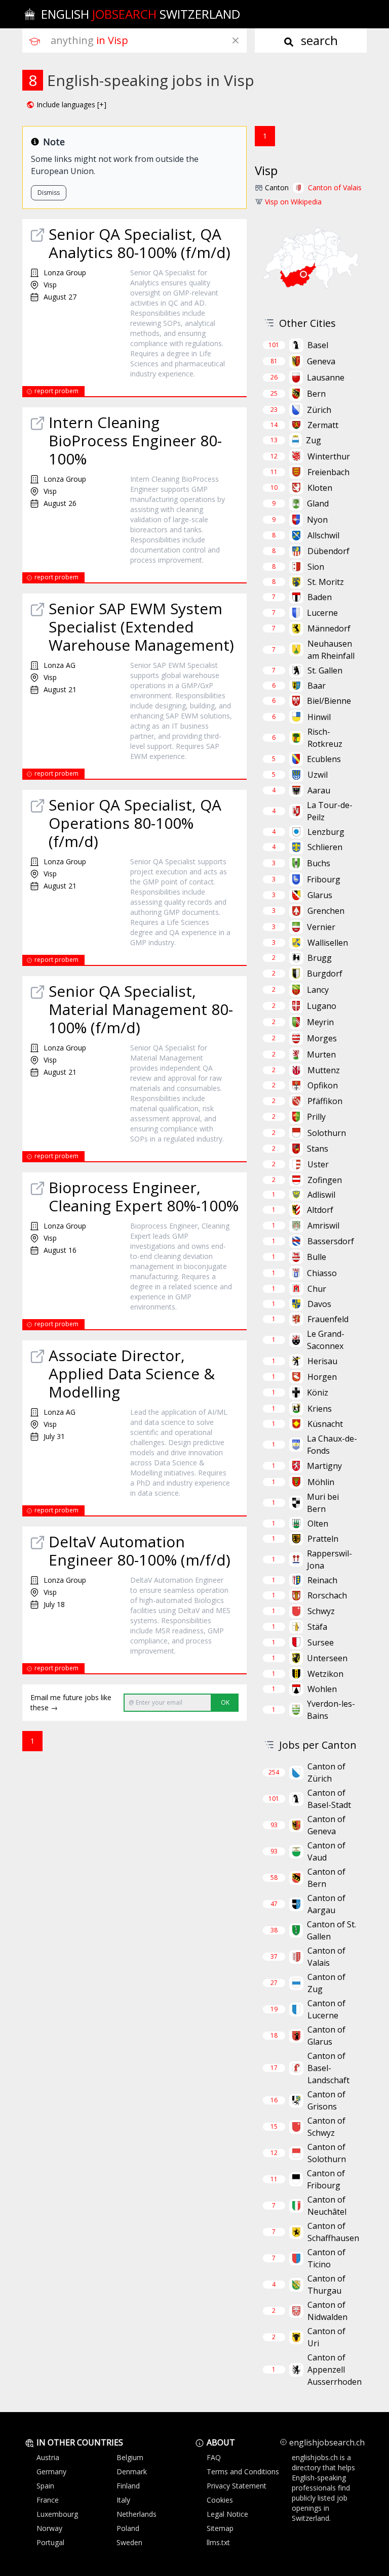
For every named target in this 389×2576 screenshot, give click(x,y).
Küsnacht (325, 1424)
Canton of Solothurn (327, 2153)
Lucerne (322, 613)
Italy (123, 2500)
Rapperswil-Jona (329, 1559)
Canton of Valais (335, 187)
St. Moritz (326, 582)
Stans (318, 1149)
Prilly (316, 1117)
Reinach (322, 1580)
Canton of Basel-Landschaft (328, 2068)
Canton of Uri (326, 2337)
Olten (318, 1524)
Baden (320, 597)
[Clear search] (236, 40)
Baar (317, 686)
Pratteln (323, 1539)
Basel (318, 345)
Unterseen (327, 1658)
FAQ (214, 2457)
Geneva (321, 361)
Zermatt (323, 425)
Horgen (322, 1377)
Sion (316, 567)
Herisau (322, 1361)
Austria (48, 2457)
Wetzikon (325, 1674)
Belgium (130, 2457)
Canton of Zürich (326, 1772)
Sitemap (220, 2528)
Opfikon (323, 1085)
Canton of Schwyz (326, 2127)
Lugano (322, 1006)
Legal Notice (227, 2514)
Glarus (320, 895)
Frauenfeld (328, 1319)
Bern (316, 394)
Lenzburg (326, 832)
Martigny (324, 1466)
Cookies (220, 2500)
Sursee (321, 1642)
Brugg (320, 958)
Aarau (319, 790)
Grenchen (326, 911)
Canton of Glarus (326, 2036)
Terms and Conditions (243, 2472)
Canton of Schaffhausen (333, 2232)
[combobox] (149, 40)
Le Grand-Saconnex (326, 1340)
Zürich (319, 410)
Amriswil (323, 1226)
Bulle (317, 1257)
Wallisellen (328, 943)
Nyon (317, 520)
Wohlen (322, 1689)
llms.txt (218, 2542)
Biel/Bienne (329, 701)
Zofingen (325, 1180)
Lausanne (326, 377)
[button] (66, 105)
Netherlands (137, 2514)
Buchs (319, 863)
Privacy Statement (237, 2486)
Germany (51, 2472)
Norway (49, 2528)
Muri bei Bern (323, 1503)
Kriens (320, 1409)
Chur (317, 1289)
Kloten (320, 488)
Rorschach (327, 1595)
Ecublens (324, 759)
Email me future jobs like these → (71, 1702)
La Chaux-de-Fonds (332, 1445)
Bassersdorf (331, 1241)
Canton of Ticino (326, 2258)
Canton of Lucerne (326, 2009)
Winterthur (329, 456)
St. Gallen (325, 670)
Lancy (318, 990)
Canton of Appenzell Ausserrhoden (335, 2370)
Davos (319, 1304)
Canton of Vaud (326, 1851)
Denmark (132, 2472)
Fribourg (324, 879)
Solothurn (327, 1133)
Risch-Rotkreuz (325, 738)
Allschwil (323, 535)
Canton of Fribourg (326, 2179)
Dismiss (49, 193)
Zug (314, 440)
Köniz (318, 1392)
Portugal (50, 2542)
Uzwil (318, 775)
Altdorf (320, 1210)
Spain (45, 2486)
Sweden (129, 2542)
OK (225, 1702)
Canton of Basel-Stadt (329, 1799)
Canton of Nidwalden (327, 2311)
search (318, 40)
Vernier (321, 927)
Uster (318, 1164)
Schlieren (325, 847)
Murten (321, 1054)
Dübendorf (328, 551)
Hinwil (319, 717)
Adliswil (321, 1195)
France (48, 2500)
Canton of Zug (326, 1983)
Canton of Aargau (326, 1904)
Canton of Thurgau (326, 2285)
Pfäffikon (325, 1101)
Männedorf (329, 628)
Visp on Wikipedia (293, 202)
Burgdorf (325, 974)
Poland (128, 2528)
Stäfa (317, 1627)
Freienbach (328, 472)
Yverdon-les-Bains (331, 1710)
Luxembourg (57, 2514)
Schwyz (321, 1611)
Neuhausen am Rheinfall (331, 650)
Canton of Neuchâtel (327, 2206)
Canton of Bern (326, 1878)
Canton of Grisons (326, 2100)
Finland (128, 2486)
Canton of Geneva (326, 1825)
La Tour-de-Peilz (330, 811)
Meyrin (320, 1022)
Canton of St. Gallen (332, 1930)
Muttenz (324, 1070)
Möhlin (321, 1482)
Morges (322, 1038)
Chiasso (322, 1273)
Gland (318, 503)
